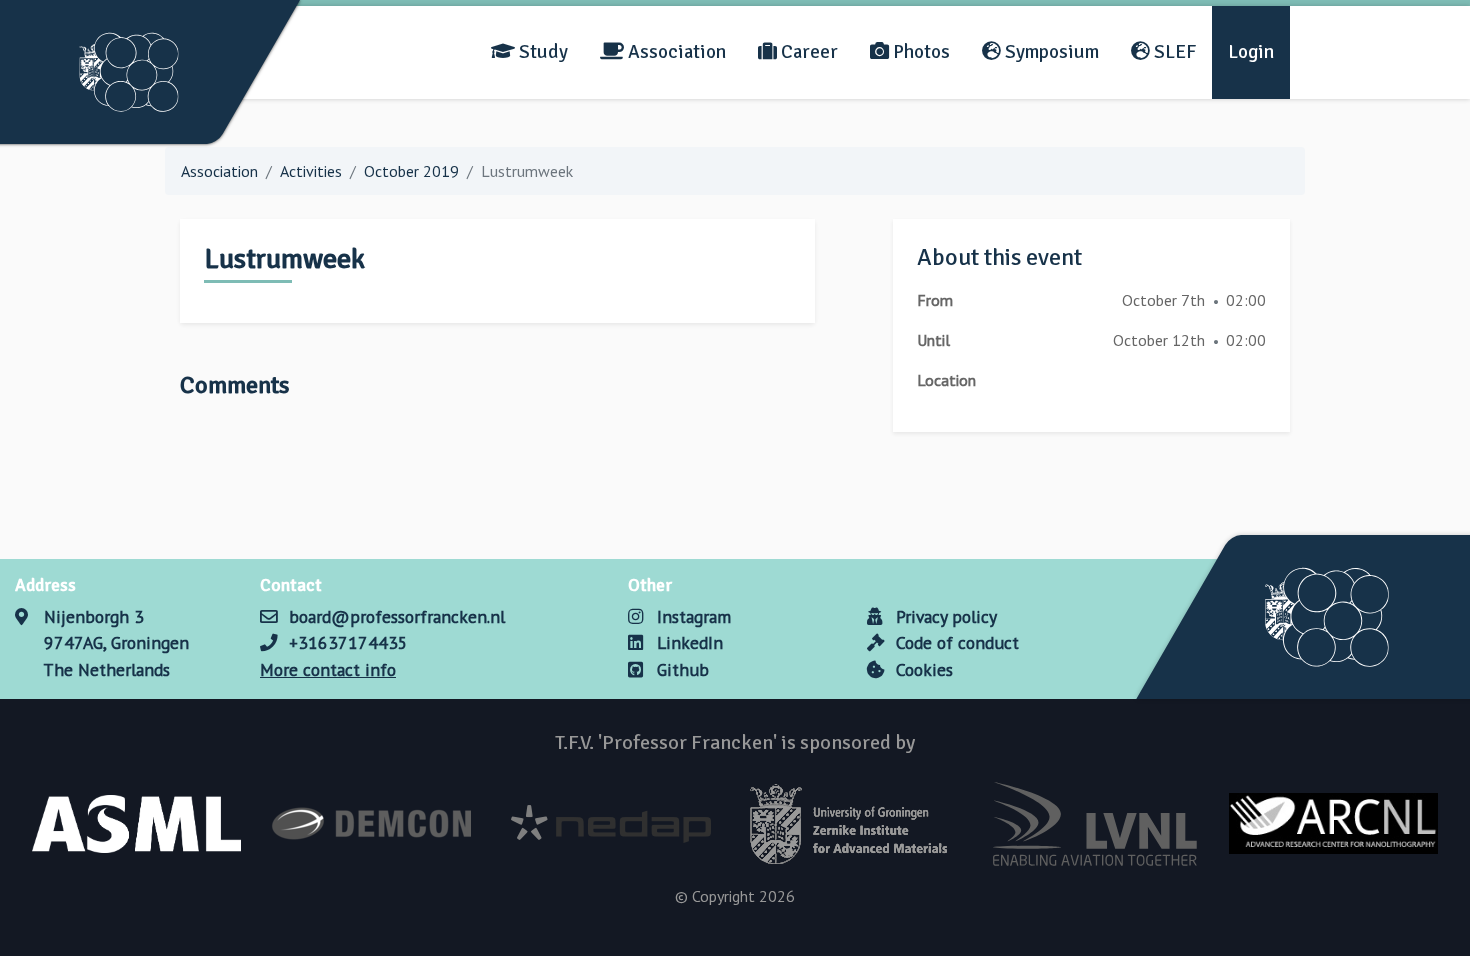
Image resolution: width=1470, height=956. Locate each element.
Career (807, 52)
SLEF (1173, 52)
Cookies (922, 669)
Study (541, 52)
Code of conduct (955, 642)
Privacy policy (944, 616)
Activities (311, 171)
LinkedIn (687, 642)
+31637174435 (348, 642)
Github (680, 669)
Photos (919, 52)
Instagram (691, 616)
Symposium (1050, 52)
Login (1251, 52)
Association (675, 52)
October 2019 (411, 171)
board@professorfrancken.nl (397, 616)
